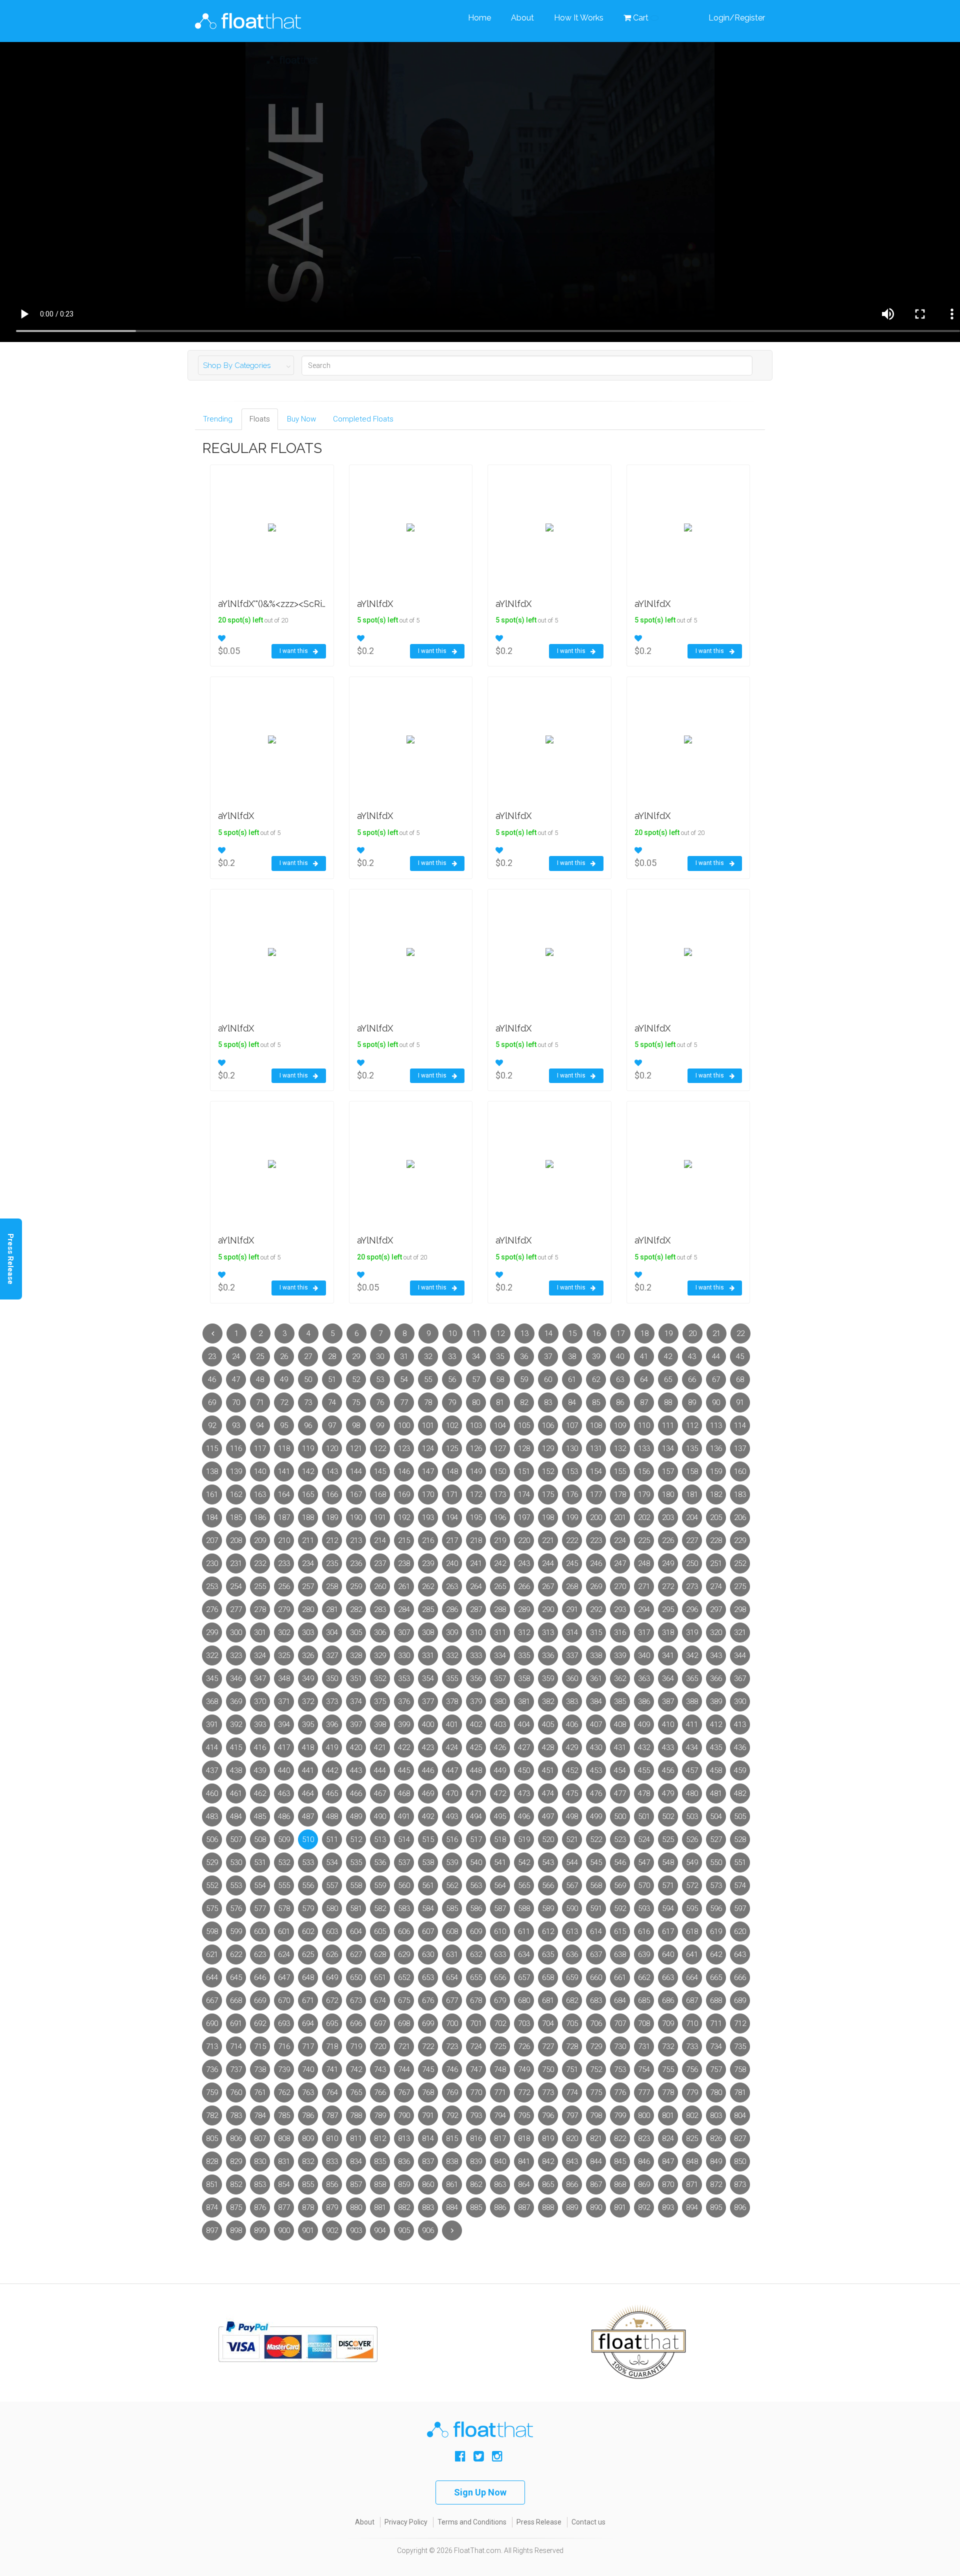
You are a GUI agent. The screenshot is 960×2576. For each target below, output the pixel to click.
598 (212, 1931)
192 (404, 1517)
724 (476, 2046)
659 (572, 1977)
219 (500, 1540)
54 (404, 1379)
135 (692, 1448)
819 (548, 2138)
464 (308, 1793)
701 (476, 2023)
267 (548, 1586)
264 (476, 1586)
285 (428, 1609)
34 (476, 1356)
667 (212, 2000)
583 (404, 1908)
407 (596, 1724)
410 (668, 1724)
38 (572, 1356)
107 (572, 1425)
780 (716, 2092)
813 (404, 2138)
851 (212, 2184)
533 (308, 1862)
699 (428, 2023)
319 (692, 1632)
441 (308, 1770)
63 (620, 1379)
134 (668, 1448)
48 (260, 1379)
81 (500, 1402)
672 (332, 2000)
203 (668, 1517)
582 (380, 1908)
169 (404, 1494)
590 (572, 1908)
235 (332, 1563)
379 (476, 1701)
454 (620, 1770)
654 (452, 1977)
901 (308, 2230)
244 (548, 1563)
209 (260, 1540)
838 (452, 2161)
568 (596, 1885)
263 (452, 1586)
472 (500, 1793)
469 (428, 1793)
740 (308, 2069)
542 (524, 1862)
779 (692, 2092)
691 (236, 2023)
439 (260, 1770)
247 (620, 1563)
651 (380, 1977)
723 (452, 2046)
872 (716, 2184)
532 (284, 1862)
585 (452, 1908)
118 (284, 1448)
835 (380, 2161)
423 (428, 1747)
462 (260, 1793)
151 (524, 1471)
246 (596, 1563)
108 (596, 1425)
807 (260, 2138)
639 (644, 1954)
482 (740, 1793)
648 (308, 1977)
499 (596, 1816)
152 (548, 1471)
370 (260, 1701)
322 (212, 1655)
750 (548, 2069)
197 (524, 1517)
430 (596, 1747)
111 (668, 1425)
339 (620, 1655)
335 (524, 1655)
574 (740, 1885)
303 (308, 1632)
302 (284, 1632)
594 (668, 1908)
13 (524, 1333)
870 (668, 2184)
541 (500, 1862)
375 (380, 1701)
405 (548, 1724)
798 (596, 2115)
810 (332, 2138)
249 (668, 1563)
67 (716, 1379)
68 (740, 1379)
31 (404, 1356)
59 (524, 1379)
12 (500, 1333)
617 (668, 1931)
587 (500, 1908)
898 (236, 2230)
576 (236, 1908)
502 (668, 1816)
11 (476, 1333)
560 (404, 1885)
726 (524, 2046)
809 (308, 2138)
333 (476, 1655)
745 (428, 2069)
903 (356, 2230)
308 (428, 1632)
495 (500, 1816)
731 (644, 2046)
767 (404, 2092)
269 (596, 1586)
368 (212, 1701)
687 (692, 2000)
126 (476, 1448)
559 (380, 1885)
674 (380, 2000)
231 (236, 1563)
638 (620, 1954)
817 (500, 2138)
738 (260, 2069)
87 (644, 1402)
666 (740, 1977)
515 (428, 1839)
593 (644, 1908)
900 (284, 2230)
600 (260, 1931)
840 (500, 2161)
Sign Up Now (480, 2492)
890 (596, 2207)
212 (332, 1540)
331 (428, 1655)
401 (452, 1724)
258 (332, 1586)
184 (212, 1517)
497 (548, 1816)
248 (644, 1563)
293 (620, 1609)
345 (212, 1678)
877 (284, 2207)
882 (404, 2207)
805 (212, 2138)
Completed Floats (363, 419)
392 (236, 1724)
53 (380, 1379)
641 (692, 1954)
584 (428, 1908)
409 (644, 1724)
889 (572, 2207)
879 (332, 2207)
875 (236, 2207)
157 (668, 1471)
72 (284, 1402)
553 (236, 1885)
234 (308, 1563)
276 (212, 1609)
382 (548, 1701)
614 (596, 1931)
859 (404, 2184)
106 (548, 1425)
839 (476, 2161)
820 (572, 2138)
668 (236, 2000)
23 (212, 1356)
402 (476, 1724)
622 (236, 1954)
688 (716, 2000)
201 (620, 1517)
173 (500, 1494)
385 (620, 1701)
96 (308, 1425)
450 (524, 1770)
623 (260, 1954)
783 (236, 2115)
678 (476, 2000)
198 (548, 1517)
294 (644, 1609)
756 (692, 2069)
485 (260, 1816)
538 (428, 1862)
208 (236, 1540)
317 (644, 1632)
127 (500, 1448)
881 (380, 2207)
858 (380, 2184)
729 (596, 2046)
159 (716, 1471)
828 (212, 2161)
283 (380, 1609)
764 (332, 2092)
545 (596, 1862)
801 (668, 2115)
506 (212, 1839)
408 (620, 1724)
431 (620, 1747)
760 (236, 2092)
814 (428, 2138)
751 (572, 2069)
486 (284, 1816)
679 (500, 2000)
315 (596, 1632)
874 (212, 2207)
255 (260, 1586)
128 (524, 1448)
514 (404, 1839)
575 (212, 1908)
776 (620, 2092)
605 (380, 1931)
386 (644, 1701)
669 (260, 2000)
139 (236, 1471)
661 (620, 1977)
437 (212, 1770)
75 (356, 1402)
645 (236, 1977)
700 (452, 2023)
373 (332, 1701)
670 (284, 2000)
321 (740, 1632)
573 (716, 1885)
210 (284, 1540)
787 (332, 2115)
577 (260, 1908)
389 (716, 1701)
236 (356, 1563)
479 (668, 1793)
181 (692, 1494)
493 (452, 1816)
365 (692, 1678)
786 (308, 2115)
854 (284, 2184)
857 (356, 2184)
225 (644, 1540)
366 (716, 1678)
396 (332, 1724)
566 (548, 1885)
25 (260, 1356)
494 (476, 1816)
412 (716, 1724)
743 (380, 2069)
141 (284, 1471)
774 (572, 2092)
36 (524, 1356)
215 (404, 1540)
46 (212, 1379)
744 (404, 2069)
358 (524, 1678)
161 (212, 1494)
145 (380, 1471)
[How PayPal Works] (298, 2341)
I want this (294, 651)
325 (284, 1655)
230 (212, 1563)
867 (596, 2184)
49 (284, 1379)
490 (380, 1816)
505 (740, 1816)
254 (236, 1586)
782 (212, 2115)
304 (332, 1632)
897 (212, 2230)
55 (428, 1379)
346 (236, 1678)
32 (428, 1356)
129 (548, 1448)
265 (500, 1586)
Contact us (588, 2522)
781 (740, 2092)
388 (692, 1701)
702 (500, 2023)
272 (668, 1586)
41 (644, 1356)
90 (716, 1402)
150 (500, 1471)
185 (236, 1517)
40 (620, 1356)
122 (380, 1448)
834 (356, 2161)
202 (644, 1517)
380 (500, 1701)
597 (740, 1908)
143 (332, 1471)
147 (428, 1471)
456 (668, 1770)
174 (524, 1494)
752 (596, 2069)
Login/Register (737, 18)
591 (596, 1908)
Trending (218, 419)
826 (716, 2138)
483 (212, 1816)
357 (500, 1678)
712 (740, 2023)
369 (236, 1701)
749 (524, 2069)
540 (476, 1862)
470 (452, 1793)
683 (596, 2000)
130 (572, 1448)
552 (212, 1885)
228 (716, 1540)
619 (716, 1931)
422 (404, 1747)
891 (620, 2207)
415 (236, 1747)
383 (572, 1701)
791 (428, 2115)
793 (476, 2115)
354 (428, 1678)
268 (572, 1586)
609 (476, 1931)
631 (452, 1954)
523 (620, 1839)
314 (572, 1632)
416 (260, 1747)
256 (284, 1586)
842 (548, 2161)
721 (404, 2046)
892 (644, 2207)
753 (620, 2069)
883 (428, 2207)
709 (668, 2023)
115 (212, 1448)
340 (644, 1655)
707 (620, 2023)
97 (332, 1425)
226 (668, 1540)
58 (500, 1379)
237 (380, 1563)
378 (452, 1701)
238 (404, 1563)
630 (428, 1954)
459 (740, 1770)
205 (716, 1517)
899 (260, 2230)
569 (620, 1885)
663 (668, 1977)
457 (692, 1770)
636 (572, 1954)
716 (284, 2046)
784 (260, 2115)
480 (692, 1793)
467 (380, 1793)
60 (548, 1379)
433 (668, 1747)
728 (572, 2046)
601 (284, 1931)
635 (548, 1954)
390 (740, 1701)
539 (452, 1862)
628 (380, 1954)
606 (404, 1931)
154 (596, 1471)
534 (332, 1862)
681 (548, 2000)
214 (380, 1540)
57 (476, 1379)
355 (452, 1678)
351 (356, 1678)
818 (524, 2138)
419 (332, 1747)
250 (692, 1563)
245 (572, 1563)
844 (596, 2161)
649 (332, 1977)
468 (404, 1793)
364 (668, 1678)
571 (668, 1885)
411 (692, 1724)
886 (500, 2207)
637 (596, 1954)
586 (476, 1908)
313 (548, 1632)
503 (692, 1816)
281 (332, 1609)
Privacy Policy (406, 2522)
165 (308, 1494)
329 (380, 1655)
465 (332, 1793)
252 (740, 1563)
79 (452, 1402)
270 (620, 1586)
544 (572, 1862)
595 (692, 1908)
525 (668, 1839)
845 (620, 2161)
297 (716, 1609)
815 (452, 2138)
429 (572, 1747)
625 (308, 1954)
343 (716, 1655)
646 (260, 1977)
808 (284, 2138)
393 (260, 1724)
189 (332, 1517)
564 (500, 1885)
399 (404, 1724)
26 (284, 1356)
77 (404, 1402)
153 (572, 1471)
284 (404, 1609)
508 (260, 1839)
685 (644, 2000)
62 (596, 1379)
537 (404, 1862)
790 (404, 2115)
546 (620, 1862)
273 (692, 1586)
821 (596, 2138)
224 (620, 1540)
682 (572, 2000)
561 (428, 1885)
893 (668, 2207)
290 (548, 1609)
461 (236, 1793)
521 (572, 1839)
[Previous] (212, 1333)
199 (572, 1517)
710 (692, 2023)
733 (692, 2046)
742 (356, 2069)
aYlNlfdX (375, 604)
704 (548, 2023)
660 (596, 1977)
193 (428, 1517)
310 (476, 1632)
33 (452, 1356)
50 (308, 1379)
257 (308, 1586)
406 (572, 1724)
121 (356, 1448)
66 (692, 1379)
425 (476, 1747)
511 (332, 1839)
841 (524, 2161)
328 (356, 1655)
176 (572, 1494)
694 (308, 2023)
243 (524, 1563)
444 (380, 1770)
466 (356, 1793)
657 (524, 1977)
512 (356, 1839)
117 (260, 1448)
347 (260, 1678)
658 (548, 1977)
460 (212, 1793)
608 (452, 1931)
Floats (260, 419)
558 (356, 1885)
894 (692, 2207)
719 (356, 2046)
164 (284, 1494)
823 (644, 2138)
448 (476, 1770)
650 (356, 1977)
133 (644, 1448)
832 (308, 2161)
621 (212, 1954)
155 (620, 1471)
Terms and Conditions (472, 2522)
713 (212, 2046)
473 (524, 1793)
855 (308, 2184)
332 (452, 1655)
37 (548, 1356)
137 (740, 1448)
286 (452, 1609)
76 (380, 1402)
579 (308, 1908)
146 (404, 1471)
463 (284, 1793)
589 (548, 1908)
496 (524, 1816)
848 (692, 2161)
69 (212, 1402)
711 (716, 2023)
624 (284, 1954)
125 (452, 1448)
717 (308, 2046)
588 (524, 1908)
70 (236, 1402)
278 (260, 1609)
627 (356, 1954)
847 (668, 2161)
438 (236, 1770)
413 (740, 1724)
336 (548, 1655)
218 (476, 1540)
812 (380, 2138)
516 (452, 1839)
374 (356, 1701)
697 (380, 2023)
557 (332, 1885)
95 (284, 1425)
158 (692, 1471)
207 (212, 1540)
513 (380, 1839)
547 (644, 1862)
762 (284, 2092)
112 (692, 1425)
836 (404, 2161)
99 (380, 1425)
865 (548, 2184)
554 (260, 1885)
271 (644, 1586)
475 (572, 1793)
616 (644, 1931)
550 (716, 1862)
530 (236, 1862)
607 (428, 1931)
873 (740, 2184)
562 (452, 1885)
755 (668, 2069)
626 (332, 1954)
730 (620, 2046)
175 (548, 1494)
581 (356, 1908)
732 (668, 2046)
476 (596, 1793)
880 (356, 2207)
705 (572, 2023)
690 (212, 2023)
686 (668, 2000)
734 (716, 2046)
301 (260, 1632)
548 (668, 1862)
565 (524, 1885)
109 (620, 1425)
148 (452, 1471)
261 (404, 1586)
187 (284, 1517)
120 (332, 1448)
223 (596, 1540)
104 (500, 1425)
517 (476, 1839)
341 (668, 1655)
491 (404, 1816)
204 (692, 1517)
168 (380, 1494)
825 (692, 2138)
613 (572, 1931)
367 (740, 1678)
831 (284, 2161)
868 (620, 2184)
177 (596, 1494)
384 (596, 1701)
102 (452, 1425)
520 (548, 1839)
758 (740, 2069)
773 (548, 2092)
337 (572, 1655)
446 (428, 1770)
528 (740, 1839)
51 (332, 1379)
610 (500, 1931)
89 (692, 1402)
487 (308, 1816)
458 (716, 1770)
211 (308, 1540)
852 (236, 2184)
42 (668, 1356)
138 (212, 1471)
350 (332, 1678)
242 (500, 1563)
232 (260, 1563)
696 (356, 2023)
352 (380, 1678)
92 (212, 1425)
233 (284, 1563)
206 (740, 1517)
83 (548, 1402)
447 (452, 1770)
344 (740, 1655)
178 (620, 1494)
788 (356, 2115)
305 (356, 1632)
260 (380, 1586)
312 (524, 1632)
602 (308, 1931)
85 (596, 1402)
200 (596, 1517)
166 (332, 1494)
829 (236, 2161)
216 (428, 1540)
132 (620, 1448)
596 (716, 1908)
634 (524, 1954)
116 (236, 1448)
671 (308, 2000)
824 (668, 2138)
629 (404, 1954)
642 (716, 1954)
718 (332, 2046)
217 (452, 1540)
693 (284, 2023)
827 (740, 2138)
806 (236, 2138)
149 (476, 1471)
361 (596, 1678)
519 (524, 1839)
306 (380, 1632)
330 (404, 1655)
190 (356, 1517)
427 (524, 1747)
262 (428, 1586)
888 (548, 2207)
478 (644, 1793)
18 (644, 1333)
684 (620, 2000)
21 (716, 1333)
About (522, 18)
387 (668, 1701)
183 (740, 1494)
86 (620, 1402)
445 (404, 1770)
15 (572, 1333)
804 (740, 2115)
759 (212, 2092)
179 (644, 1494)
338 (596, 1655)
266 (524, 1586)
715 (260, 2046)
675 (404, 2000)
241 (476, 1563)
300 (236, 1632)
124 (428, 1448)
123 (404, 1448)
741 (332, 2069)
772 (524, 2092)
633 (500, 1954)
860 (428, 2184)
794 (500, 2115)
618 (692, 1931)
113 (716, 1425)
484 (236, 1816)
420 (356, 1747)
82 (524, 1402)
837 (428, 2161)
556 (308, 1885)
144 (356, 1471)
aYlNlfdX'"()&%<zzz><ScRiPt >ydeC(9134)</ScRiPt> (323, 604)
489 (356, 1816)
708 (644, 2023)
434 (692, 1747)
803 (716, 2115)
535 (356, 1862)
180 (668, 1494)
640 (668, 1954)
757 (716, 2069)
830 (260, 2161)
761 (260, 2092)
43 (692, 1356)
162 (236, 1494)
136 (716, 1448)
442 (332, 1770)
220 (524, 1540)
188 (308, 1517)
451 (548, 1770)
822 (620, 2138)
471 (476, 1793)
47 (236, 1379)
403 (500, 1724)
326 (308, 1655)
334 (500, 1655)
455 (644, 1770)
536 (380, 1862)
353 (404, 1678)
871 (692, 2184)
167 (356, 1494)
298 (740, 1609)
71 (260, 1402)
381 (524, 1701)
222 (572, 1540)
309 (452, 1632)
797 (572, 2115)
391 (212, 1724)
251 (716, 1563)
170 (428, 1494)
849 (716, 2161)
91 (740, 1402)
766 (380, 2092)
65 (668, 1379)
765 (356, 2092)
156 (644, 1471)
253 (212, 1586)
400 (428, 1724)
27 (308, 1356)
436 (740, 1747)
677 (452, 2000)
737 (236, 2069)
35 (500, 1356)
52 (356, 1379)
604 (356, 1931)
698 (404, 2023)
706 (596, 2023)
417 (284, 1747)
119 (308, 1448)
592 (620, 1908)
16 (596, 1333)
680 (524, 2000)
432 (644, 1747)
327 (332, 1655)
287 (476, 1609)
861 (452, 2184)
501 (644, 1816)
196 (500, 1517)
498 (572, 1816)
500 (620, 1816)
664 (692, 1977)
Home (479, 18)
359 (548, 1678)
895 (716, 2207)
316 (620, 1632)
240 (452, 1563)
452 (572, 1770)
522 (596, 1839)
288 (500, 1609)
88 (668, 1402)
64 (644, 1379)
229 (740, 1540)
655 (476, 1977)
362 (620, 1678)
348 (284, 1678)
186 (260, 1517)
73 (308, 1402)
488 (332, 1816)
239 (428, 1563)
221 (548, 1540)
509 (284, 1839)
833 (332, 2161)
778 (668, 2092)
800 (644, 2115)
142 (308, 1471)
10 (452, 1333)
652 (404, 1977)
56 (452, 1379)
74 (332, 1402)
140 (260, 1471)
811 (356, 2138)
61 (572, 1379)
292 (596, 1609)
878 (308, 2207)
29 (356, 1356)
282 (356, 1609)
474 (548, 1793)
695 (332, 2023)
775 (596, 2092)
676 (428, 2000)
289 (524, 1609)
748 (500, 2069)
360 (572, 1678)
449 (500, 1770)
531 (260, 1862)
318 (668, 1632)
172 (476, 1494)
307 (404, 1632)
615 (620, 1931)
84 (572, 1402)
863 (500, 2184)
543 (548, 1862)
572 (692, 1885)
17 (620, 1333)
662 (644, 1977)
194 (452, 1517)
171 (452, 1494)
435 (716, 1747)
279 (284, 1609)
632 (476, 1954)
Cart (641, 18)
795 (524, 2115)
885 (476, 2207)
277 (236, 1609)
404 (524, 1724)
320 (716, 1632)
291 (572, 1609)
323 (236, 1655)
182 (716, 1494)
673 (356, 2000)
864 (524, 2184)
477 (620, 1793)
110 (644, 1425)
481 (716, 1793)
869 (644, 2184)
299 (212, 1632)
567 (572, 1885)
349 (308, 1678)
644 (212, 1977)
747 (476, 2069)
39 (596, 1356)
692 (260, 2023)
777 (644, 2092)
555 (284, 1885)
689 (740, 2000)
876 (260, 2207)
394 (284, 1724)
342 (692, 1655)
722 (428, 2046)
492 (428, 1816)
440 (284, 1770)
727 (548, 2046)
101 (428, 1425)
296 (692, 1609)
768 (428, 2092)
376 (404, 1701)
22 (740, 1333)
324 (260, 1655)
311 (500, 1632)
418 (308, 1747)
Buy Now (301, 419)
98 (356, 1425)
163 (260, 1494)
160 (740, 1471)
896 (740, 2207)
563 (476, 1885)
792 (452, 2115)
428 (548, 1747)
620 (740, 1931)
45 (740, 1356)
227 (692, 1540)
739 (284, 2069)
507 (236, 1839)
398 (380, 1724)
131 (596, 1448)
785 (284, 2115)
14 (548, 1333)
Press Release (539, 2522)
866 (572, 2184)
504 (716, 1816)
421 (380, 1747)
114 (740, 1425)
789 (380, 2115)
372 (308, 1701)
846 (644, 2161)
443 (356, 1770)
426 (500, 1747)
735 (740, 2046)
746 (452, 2069)
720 (380, 2046)
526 (692, 1839)
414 (212, 1747)
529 (212, 1862)
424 (452, 1747)
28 (332, 1356)
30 (380, 1356)
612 (548, 1931)
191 (380, 1517)
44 (716, 1356)
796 (548, 2115)
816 (476, 2138)
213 (356, 1540)
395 (308, 1724)
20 (692, 1333)
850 (740, 2161)
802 (692, 2115)
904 (380, 2230)
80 (476, 1402)
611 (524, 1931)
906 (428, 2230)
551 (740, 1862)
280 (308, 1609)
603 (332, 1931)
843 (572, 2161)
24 (236, 1356)
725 (500, 2046)
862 (476, 2184)
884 (452, 2207)
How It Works (579, 18)
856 (332, 2184)
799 (620, 2115)
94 (260, 1425)
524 (644, 1839)
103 (476, 1425)
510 (308, 1839)
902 (332, 2230)
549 (692, 1862)
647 (284, 1977)
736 (212, 2069)
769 (452, 2092)
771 (500, 2092)
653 (428, 1977)
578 (284, 1908)
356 (476, 1678)
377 (428, 1701)
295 (668, 1609)
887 (524, 2207)
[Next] (452, 2230)
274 (716, 1586)
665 (716, 1977)
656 (500, 1977)
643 (740, 1954)
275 (740, 1586)
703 (524, 2023)
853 (260, 2184)
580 (332, 1908)
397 (356, 1724)
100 (404, 1425)
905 (404, 2230)
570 (644, 1885)
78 (428, 1402)
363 (644, 1678)
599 (236, 1931)
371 (284, 1701)
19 (668, 1333)
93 (236, 1425)
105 (524, 1425)
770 (476, 2092)
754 (644, 2069)
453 (596, 1770)
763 (308, 2092)
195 (476, 1517)
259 (356, 1586)
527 (716, 1839)
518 (500, 1839)
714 (236, 2046)
